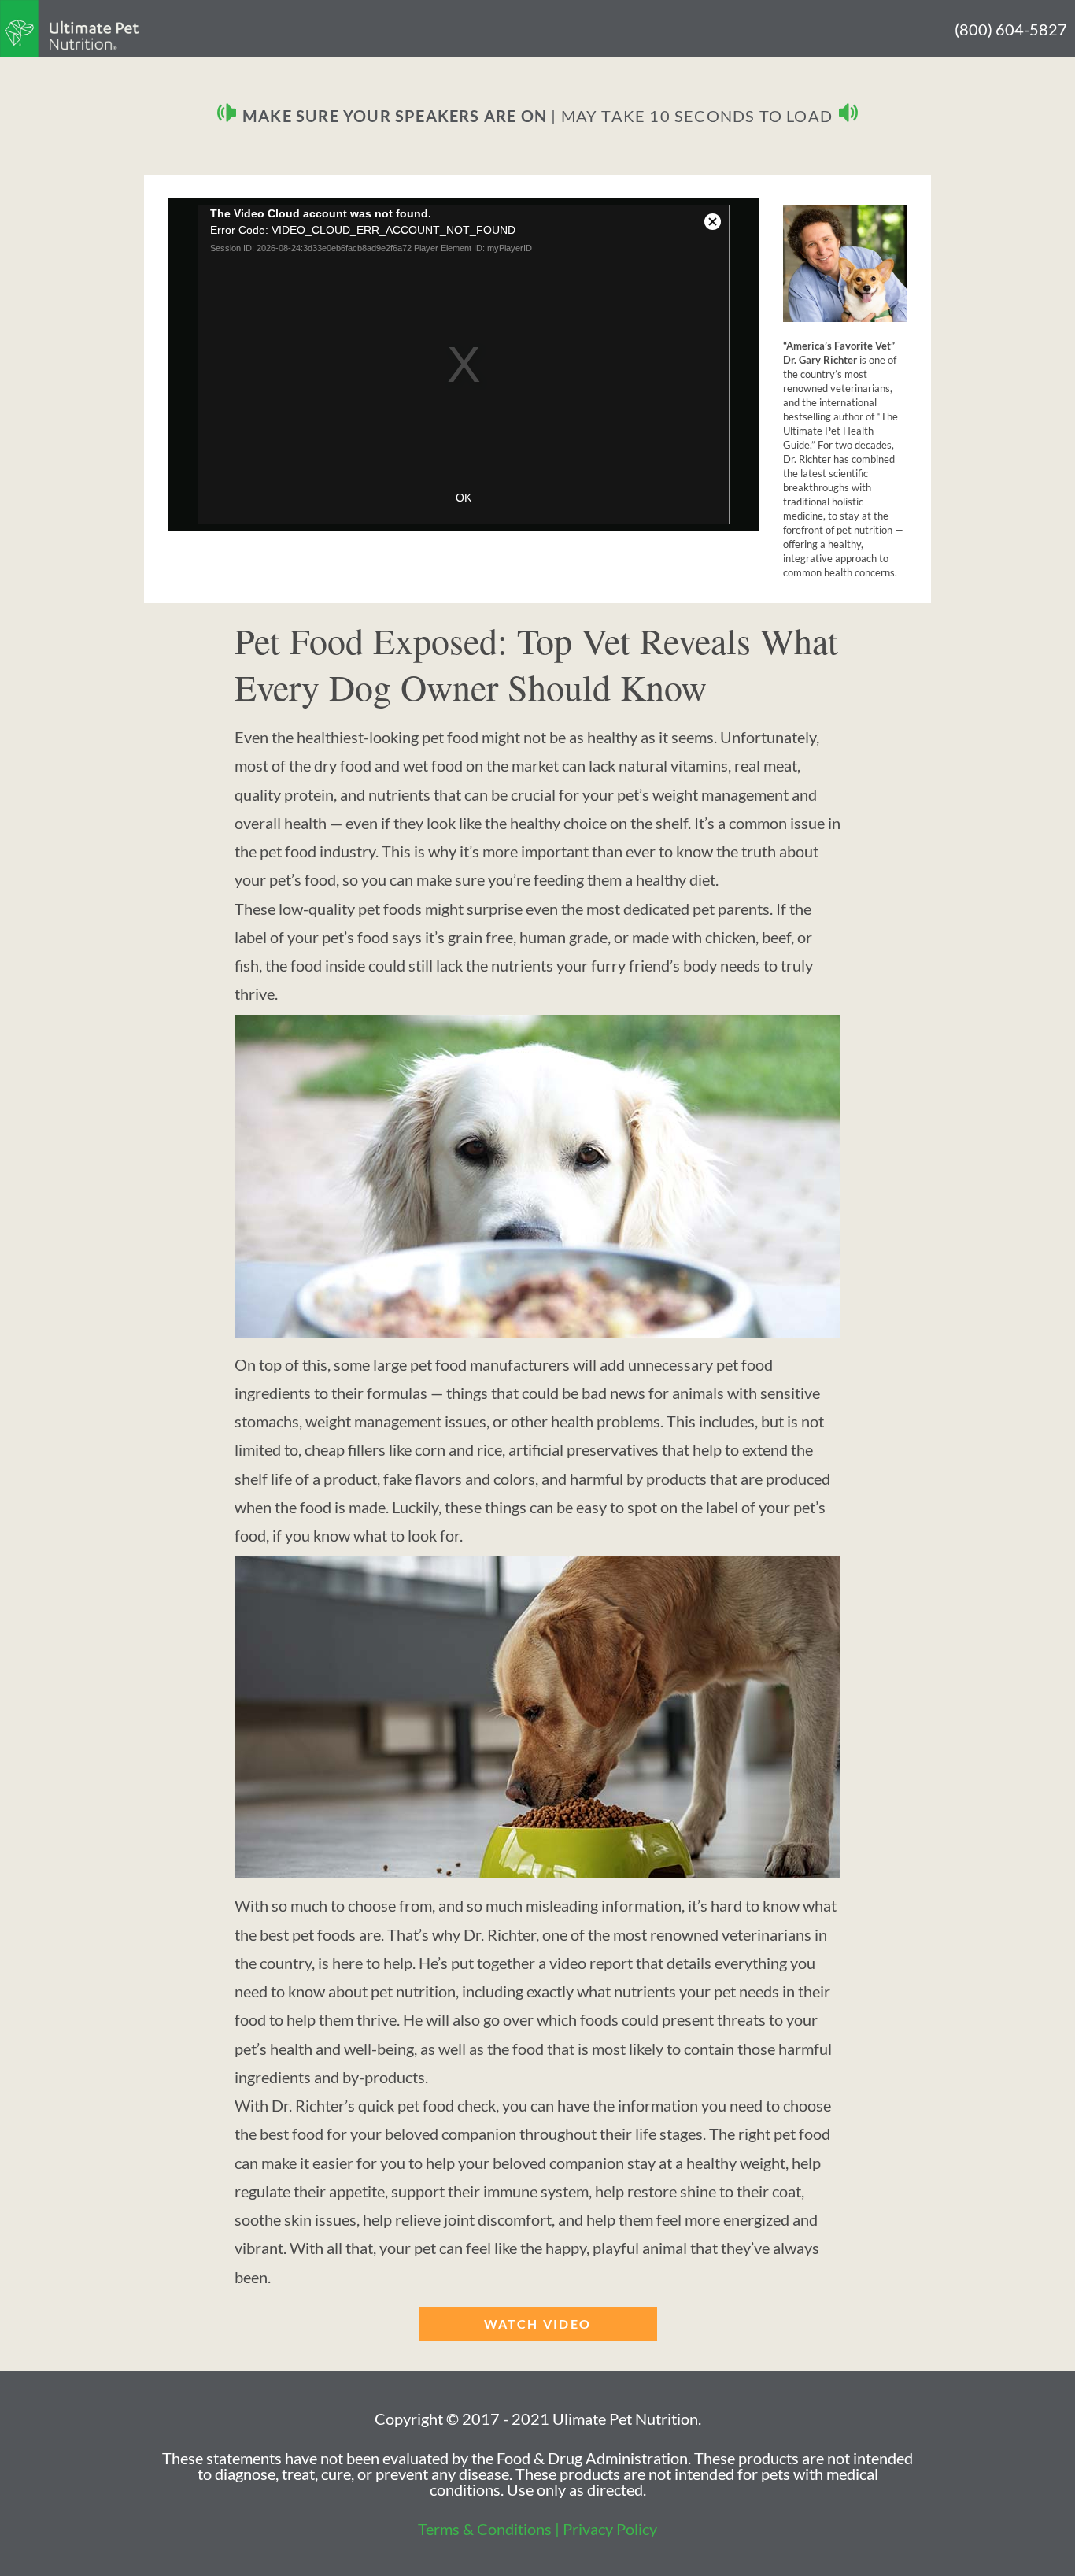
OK (464, 498)
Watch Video (537, 2324)
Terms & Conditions (485, 2529)
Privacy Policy (610, 2529)
